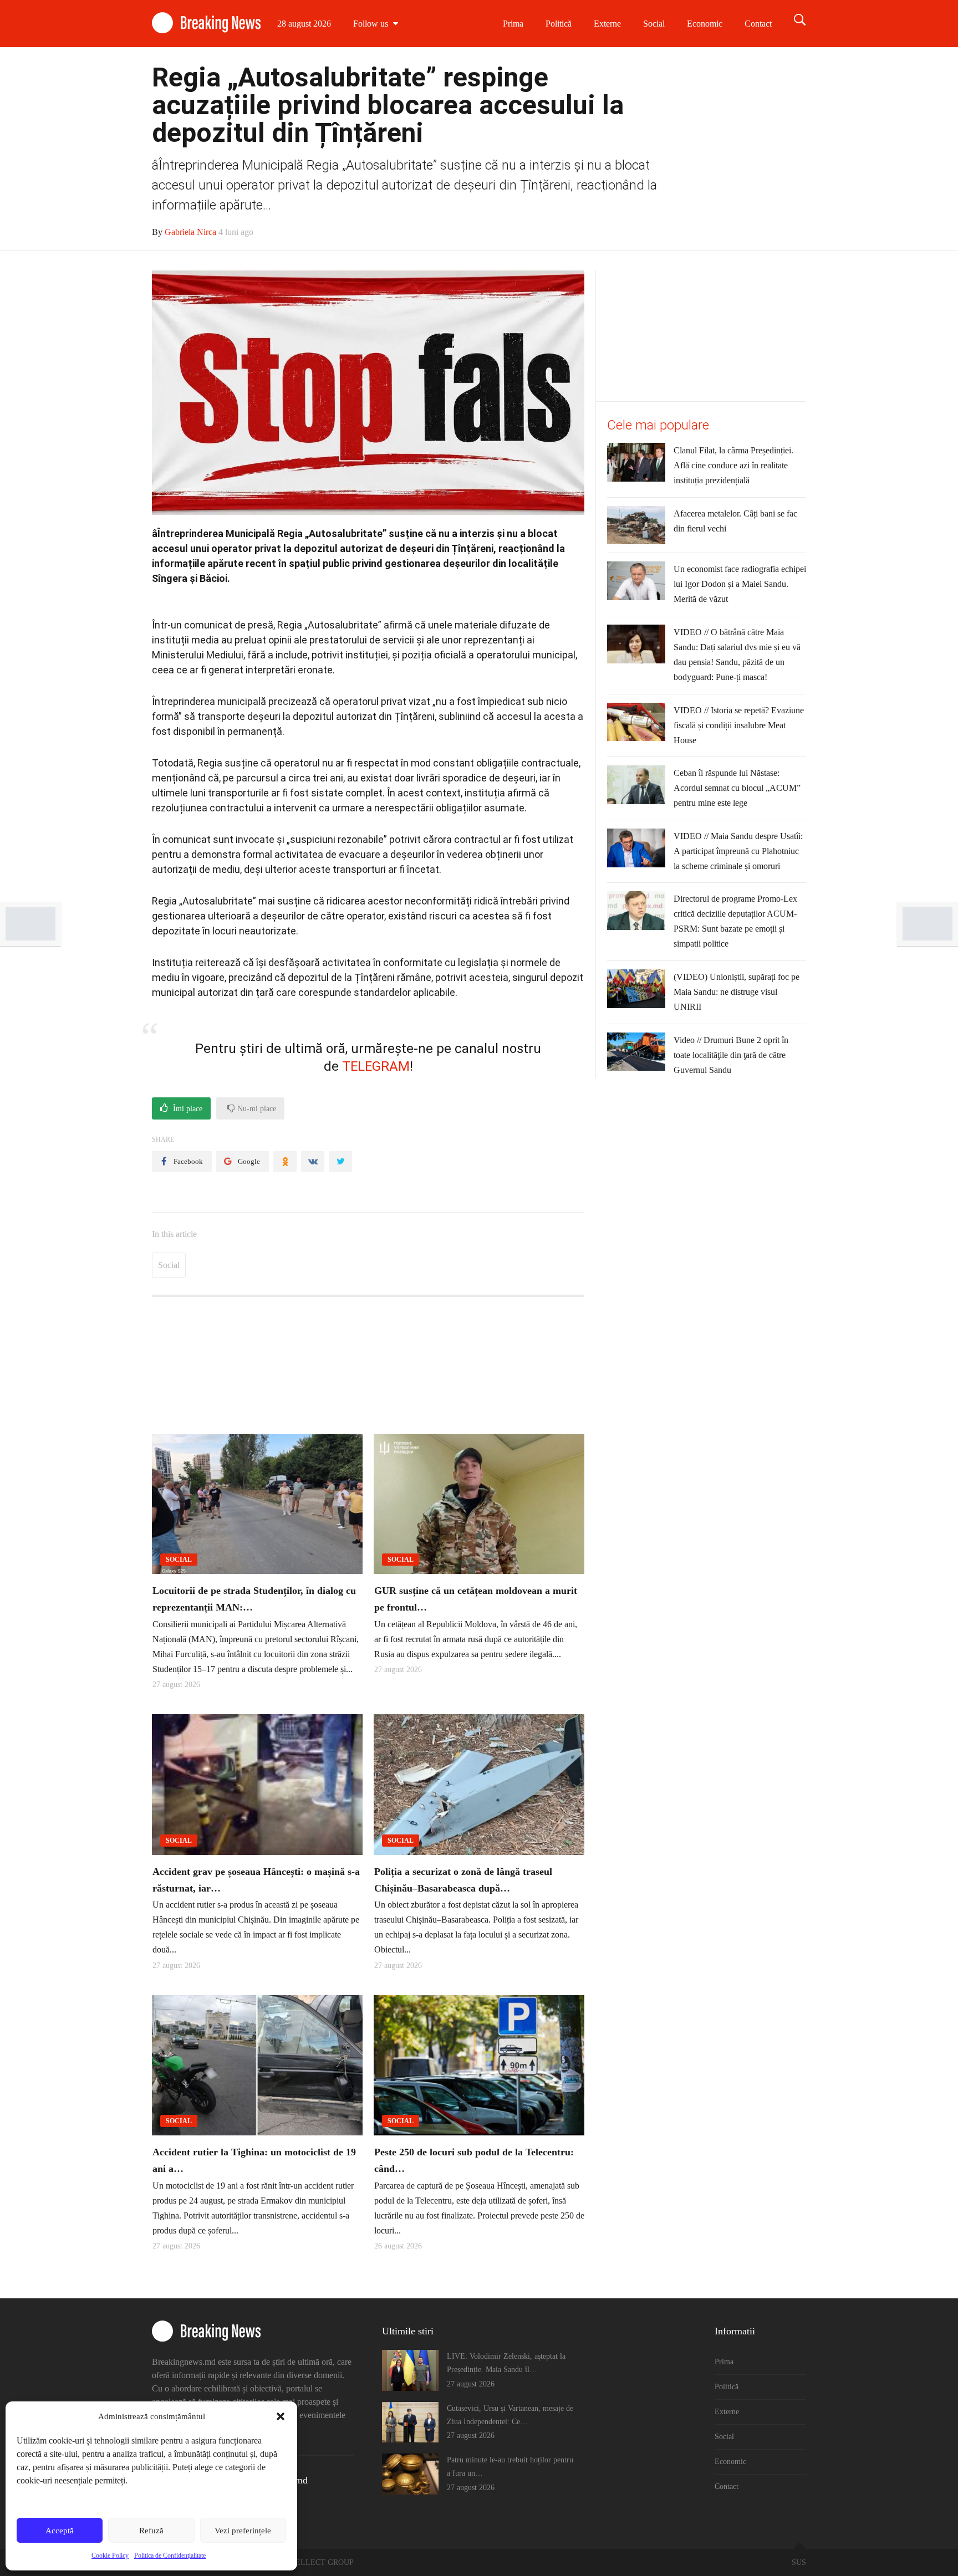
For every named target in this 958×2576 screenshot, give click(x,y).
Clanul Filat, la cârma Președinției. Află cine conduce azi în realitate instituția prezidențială (733, 465)
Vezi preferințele (243, 2531)
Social (654, 24)
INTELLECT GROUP (318, 2562)
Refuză (151, 2531)
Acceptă (60, 2531)
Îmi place (187, 1109)
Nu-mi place (256, 1109)
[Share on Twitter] (340, 1162)
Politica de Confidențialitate (170, 2555)
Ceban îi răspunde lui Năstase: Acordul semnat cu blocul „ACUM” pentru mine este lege (737, 788)
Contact (758, 24)
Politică (559, 24)
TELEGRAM (376, 1066)
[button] (281, 2416)
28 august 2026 (304, 24)
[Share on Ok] (285, 1162)
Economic (705, 24)
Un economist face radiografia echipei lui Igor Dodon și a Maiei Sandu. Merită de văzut (740, 584)
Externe (607, 24)
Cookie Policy (110, 2555)
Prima (513, 24)
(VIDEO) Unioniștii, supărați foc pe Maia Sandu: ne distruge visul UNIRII (737, 992)
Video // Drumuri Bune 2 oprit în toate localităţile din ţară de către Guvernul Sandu (731, 1055)
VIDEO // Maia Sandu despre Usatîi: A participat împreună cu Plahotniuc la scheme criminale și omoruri (738, 851)
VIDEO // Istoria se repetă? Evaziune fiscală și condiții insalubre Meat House (739, 725)
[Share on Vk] (313, 1162)
